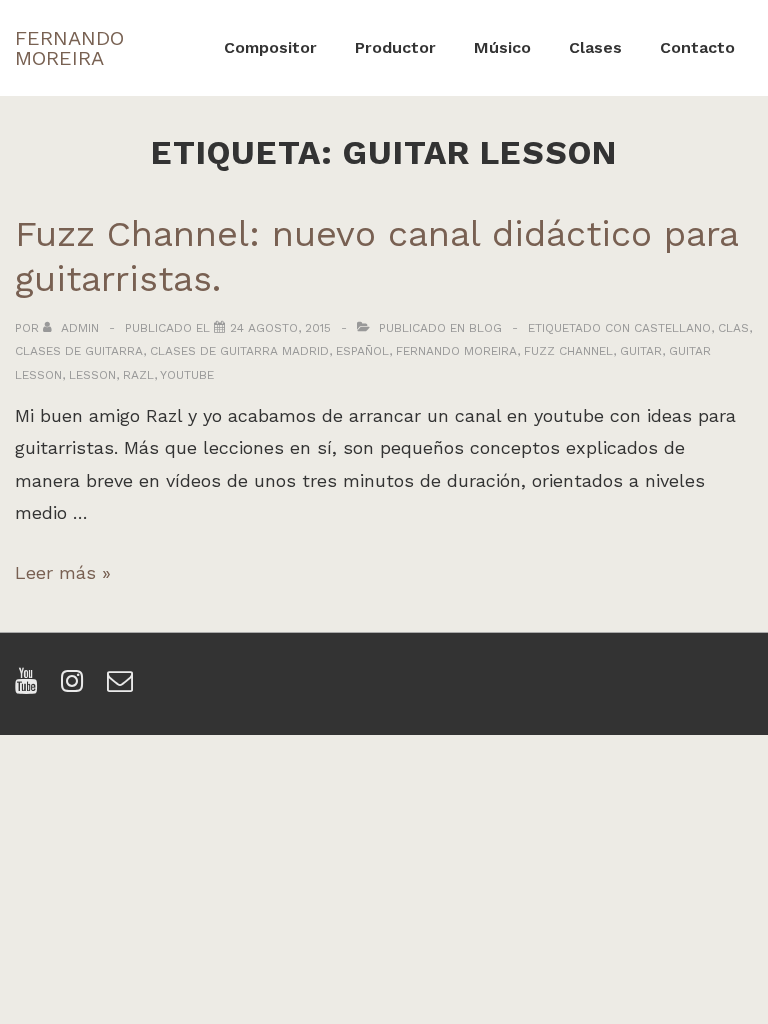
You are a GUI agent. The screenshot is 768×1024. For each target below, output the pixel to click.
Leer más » (63, 572)
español (362, 351)
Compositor (270, 47)
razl (138, 375)
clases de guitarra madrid (239, 351)
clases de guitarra (79, 351)
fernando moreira (456, 351)
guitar (641, 351)
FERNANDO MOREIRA (69, 48)
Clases (595, 47)
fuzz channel (568, 351)
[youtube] (30, 687)
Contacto (697, 47)
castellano (672, 328)
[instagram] (76, 687)
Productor (395, 47)
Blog (485, 328)
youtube (187, 375)
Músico (502, 47)
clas (733, 328)
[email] (122, 687)
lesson (92, 375)
